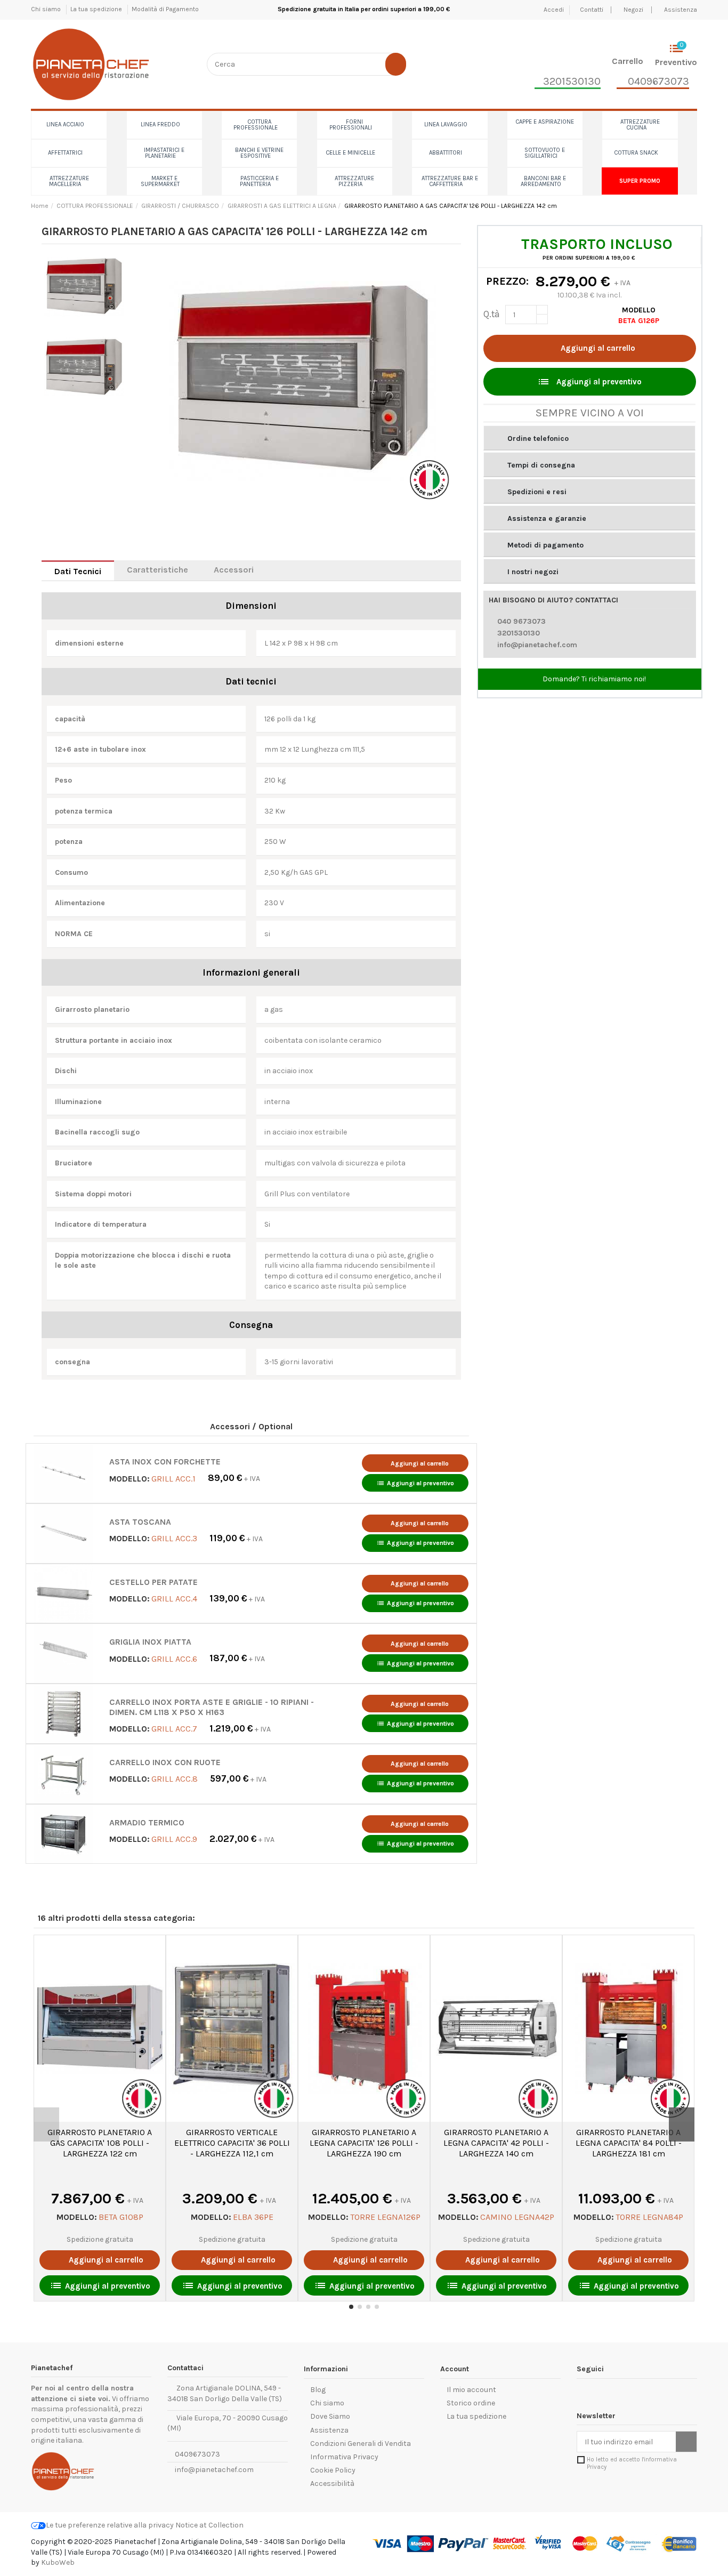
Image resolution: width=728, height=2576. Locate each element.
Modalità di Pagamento (165, 9)
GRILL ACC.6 (174, 1658)
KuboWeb (58, 2562)
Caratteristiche (157, 570)
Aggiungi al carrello (598, 348)
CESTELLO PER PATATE (153, 1582)
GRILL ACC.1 (173, 1478)
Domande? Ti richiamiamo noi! (593, 679)
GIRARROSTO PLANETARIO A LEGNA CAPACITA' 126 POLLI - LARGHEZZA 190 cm (364, 2143)
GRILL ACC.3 (174, 1538)
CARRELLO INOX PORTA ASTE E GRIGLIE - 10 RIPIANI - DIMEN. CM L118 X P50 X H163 (212, 1707)
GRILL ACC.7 (174, 1729)
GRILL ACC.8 (175, 1779)
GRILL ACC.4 (174, 1599)
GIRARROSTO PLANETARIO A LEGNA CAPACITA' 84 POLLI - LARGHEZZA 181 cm (629, 2143)
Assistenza (681, 10)
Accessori (234, 570)
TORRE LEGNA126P (385, 2217)
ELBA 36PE (253, 2217)
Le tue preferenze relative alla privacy (110, 2525)
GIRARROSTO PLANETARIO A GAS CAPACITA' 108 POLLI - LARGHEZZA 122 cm (100, 2143)
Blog (318, 2390)
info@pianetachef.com (537, 645)
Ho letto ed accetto (632, 2463)
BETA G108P (121, 2217)
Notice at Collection (209, 2525)
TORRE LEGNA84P (649, 2217)
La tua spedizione (97, 9)
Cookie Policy (333, 2470)
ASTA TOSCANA (140, 1522)
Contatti (592, 10)
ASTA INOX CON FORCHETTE (165, 1462)
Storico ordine (471, 2403)
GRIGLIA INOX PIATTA (150, 1642)
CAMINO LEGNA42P (517, 2217)
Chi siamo (47, 9)
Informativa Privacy (344, 2457)
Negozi (633, 10)
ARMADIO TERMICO (147, 1823)
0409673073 (197, 2454)
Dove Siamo (330, 2416)
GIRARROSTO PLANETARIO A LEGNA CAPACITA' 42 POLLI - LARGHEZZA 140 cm (496, 2143)
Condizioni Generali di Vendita (361, 2444)
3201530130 (519, 633)
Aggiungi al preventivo (415, 1483)
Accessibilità (332, 2484)
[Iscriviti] (686, 2442)
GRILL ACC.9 (174, 1839)
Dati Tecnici (78, 571)
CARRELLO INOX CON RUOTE (165, 1762)
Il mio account (471, 2390)
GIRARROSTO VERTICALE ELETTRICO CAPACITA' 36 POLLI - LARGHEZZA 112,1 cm (232, 2143)
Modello (639, 310)
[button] (589, 438)
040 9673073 (521, 621)
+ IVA (234, 1479)
